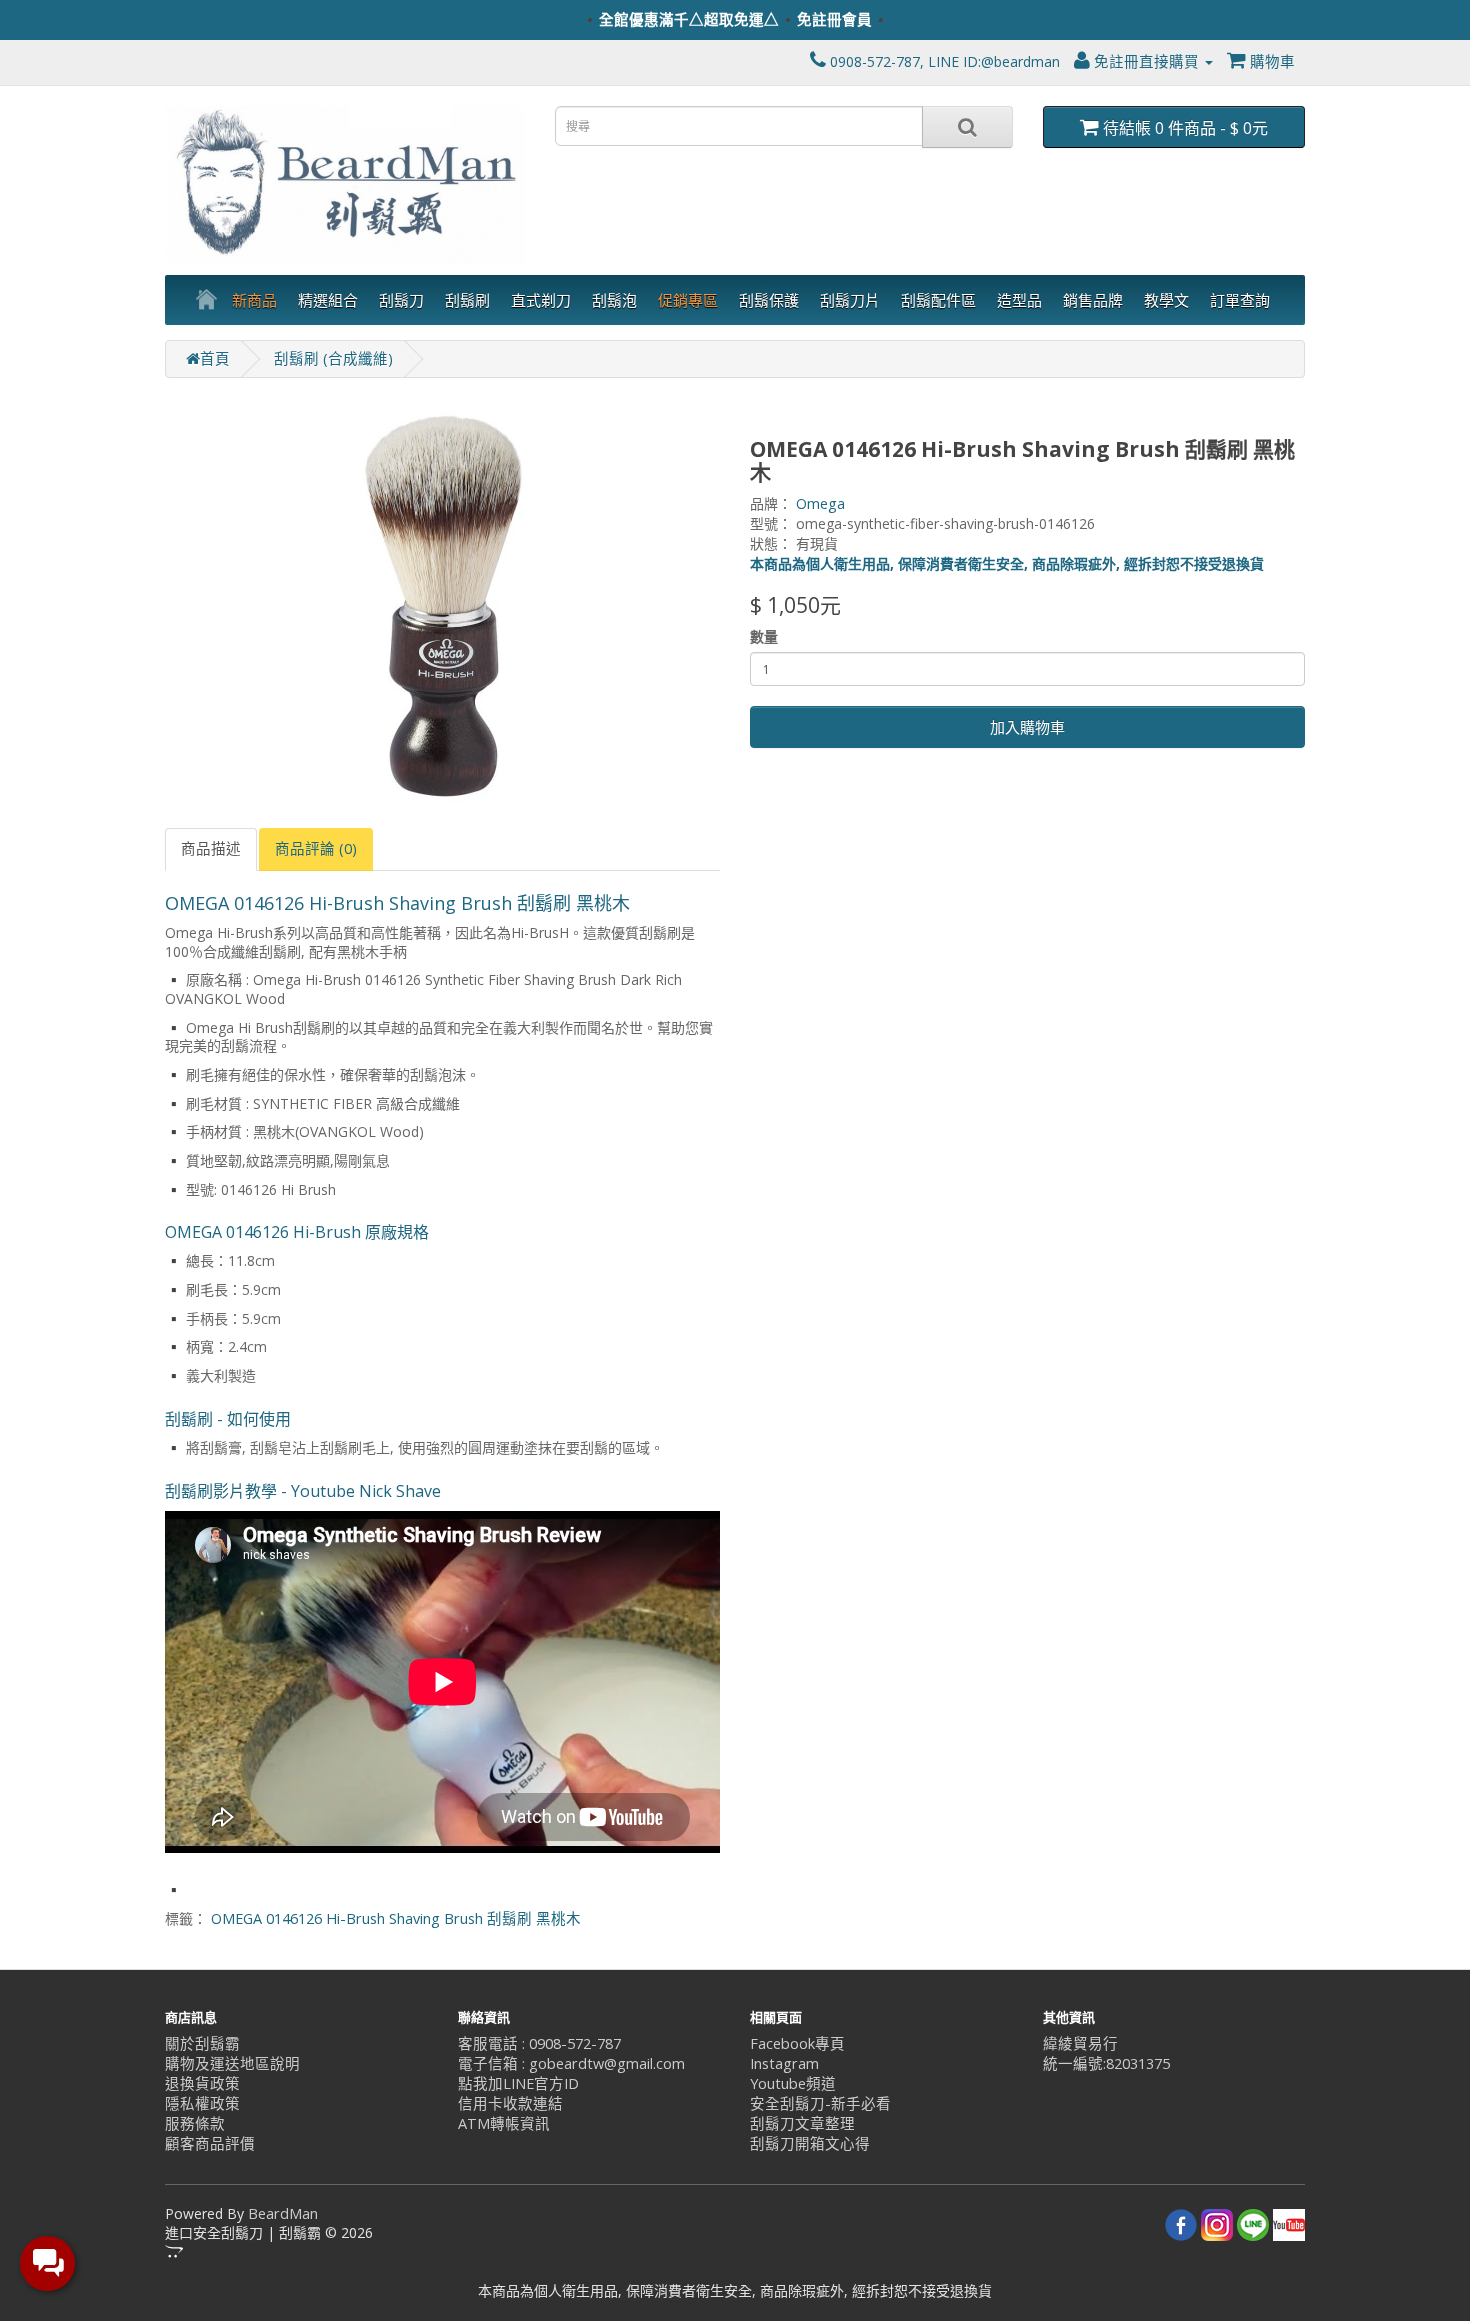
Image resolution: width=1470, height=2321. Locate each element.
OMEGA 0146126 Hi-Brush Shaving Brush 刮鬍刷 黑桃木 (396, 1918)
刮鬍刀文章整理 (802, 2123)
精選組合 (328, 300)
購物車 (1270, 61)
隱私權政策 (202, 2103)
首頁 (215, 358)
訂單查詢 (1240, 300)
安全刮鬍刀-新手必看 (820, 2103)
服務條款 (195, 2123)
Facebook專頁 (797, 2043)
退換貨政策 (202, 2083)
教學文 (1166, 300)
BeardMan (283, 2213)
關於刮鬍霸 (202, 2043)
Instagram (784, 2063)
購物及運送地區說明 (232, 2063)
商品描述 (211, 848)
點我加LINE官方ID (518, 2083)
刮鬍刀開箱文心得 (810, 2143)
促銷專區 (688, 300)
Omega (820, 503)
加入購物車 (1027, 727)
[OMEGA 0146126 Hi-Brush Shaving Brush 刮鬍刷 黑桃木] (442, 603)
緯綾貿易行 (1080, 2043)
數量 (764, 636)
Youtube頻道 (793, 2083)
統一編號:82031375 (1106, 2063)
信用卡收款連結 (510, 2103)
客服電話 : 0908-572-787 (539, 2043)
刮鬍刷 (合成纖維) (333, 358)
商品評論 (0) (316, 848)
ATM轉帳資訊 (504, 2123)
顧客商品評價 (210, 2143)
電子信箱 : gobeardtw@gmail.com (571, 2063)
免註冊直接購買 (1146, 61)
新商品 (254, 300)
